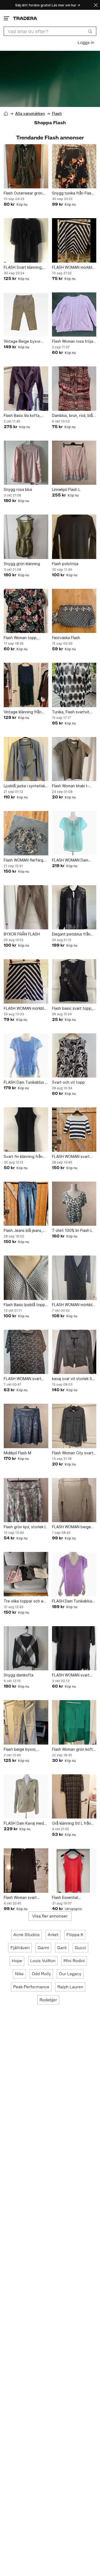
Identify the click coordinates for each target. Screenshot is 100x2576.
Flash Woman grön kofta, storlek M (74, 1749)
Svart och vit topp (68, 1082)
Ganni (43, 1948)
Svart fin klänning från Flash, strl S (23, 1157)
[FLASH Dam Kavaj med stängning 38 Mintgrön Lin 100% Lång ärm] (26, 1797)
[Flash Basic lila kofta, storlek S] (26, 389)
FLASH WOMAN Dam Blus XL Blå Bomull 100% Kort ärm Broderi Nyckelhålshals (73, 860)
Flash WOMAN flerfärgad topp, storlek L (26, 860)
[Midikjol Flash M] (26, 1426)
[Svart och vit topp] (74, 1056)
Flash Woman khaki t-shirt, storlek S (71, 786)
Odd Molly (41, 1974)
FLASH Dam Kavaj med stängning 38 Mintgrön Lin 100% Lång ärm (24, 1823)
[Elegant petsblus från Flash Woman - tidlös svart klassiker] (74, 907)
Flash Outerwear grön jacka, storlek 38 (23, 193)
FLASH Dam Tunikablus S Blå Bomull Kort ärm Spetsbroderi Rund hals (26, 1082)
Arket (53, 1935)
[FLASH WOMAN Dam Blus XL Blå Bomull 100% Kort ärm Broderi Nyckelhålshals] (74, 833)
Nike (19, 1974)
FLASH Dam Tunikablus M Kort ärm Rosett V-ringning (72, 1601)
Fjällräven (20, 1948)
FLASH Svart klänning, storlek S (23, 268)
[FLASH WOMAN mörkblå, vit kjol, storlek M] (26, 981)
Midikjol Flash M (17, 1453)
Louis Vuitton (43, 1961)
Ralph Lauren (70, 1987)
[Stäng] (96, 5)
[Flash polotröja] (74, 537)
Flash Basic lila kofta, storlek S (22, 416)
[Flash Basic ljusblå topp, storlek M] (26, 1278)
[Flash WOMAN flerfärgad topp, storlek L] (26, 833)
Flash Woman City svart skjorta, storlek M (73, 1453)
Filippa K (75, 1935)
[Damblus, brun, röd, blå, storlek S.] (74, 389)
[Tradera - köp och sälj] (6, 113)
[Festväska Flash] (74, 611)
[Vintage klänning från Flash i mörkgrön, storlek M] (26, 685)
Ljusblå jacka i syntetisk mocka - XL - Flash (24, 786)
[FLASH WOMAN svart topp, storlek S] (74, 1648)
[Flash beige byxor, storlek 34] (26, 1722)
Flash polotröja (65, 564)
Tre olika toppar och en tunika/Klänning (25, 1601)
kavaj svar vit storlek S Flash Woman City (72, 1379)
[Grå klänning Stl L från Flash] (74, 1797)
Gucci (80, 1948)
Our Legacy (70, 1974)
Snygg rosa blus (18, 489)
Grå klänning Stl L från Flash (71, 1823)
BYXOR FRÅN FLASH (22, 934)
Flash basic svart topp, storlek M (72, 1009)
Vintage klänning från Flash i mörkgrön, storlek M (25, 712)
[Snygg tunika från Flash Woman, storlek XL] (74, 166)
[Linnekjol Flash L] (74, 463)
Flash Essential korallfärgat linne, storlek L (74, 1898)
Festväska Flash (66, 638)
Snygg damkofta (19, 1675)
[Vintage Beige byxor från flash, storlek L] (26, 315)
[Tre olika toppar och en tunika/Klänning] (26, 1574)
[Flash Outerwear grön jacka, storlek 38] (26, 166)
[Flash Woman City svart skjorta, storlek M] (74, 1426)
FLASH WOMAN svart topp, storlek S (71, 1675)
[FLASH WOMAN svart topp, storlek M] (26, 1352)
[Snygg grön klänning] (26, 537)
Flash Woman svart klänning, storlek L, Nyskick (20, 1898)
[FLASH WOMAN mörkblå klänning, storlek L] (74, 1278)
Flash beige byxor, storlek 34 (20, 1749)
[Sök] (90, 31)
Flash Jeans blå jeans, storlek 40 (23, 1231)
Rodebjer (48, 2000)
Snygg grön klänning (22, 564)
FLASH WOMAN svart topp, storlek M (23, 1379)
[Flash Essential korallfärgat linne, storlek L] (74, 1871)
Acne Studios (27, 1935)
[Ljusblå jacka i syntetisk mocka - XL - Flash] (26, 759)
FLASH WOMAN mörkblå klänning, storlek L (73, 1305)
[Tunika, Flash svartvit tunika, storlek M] (74, 685)
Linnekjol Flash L (66, 489)
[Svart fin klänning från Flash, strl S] (26, 1130)
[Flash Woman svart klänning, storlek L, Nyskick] (26, 1871)
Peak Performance (31, 1987)
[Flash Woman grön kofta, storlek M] (74, 1722)
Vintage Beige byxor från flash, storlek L (22, 341)
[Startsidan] (25, 18)
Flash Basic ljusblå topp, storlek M (25, 1305)
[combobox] (50, 31)
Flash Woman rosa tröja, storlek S (73, 341)
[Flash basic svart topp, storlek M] (74, 981)
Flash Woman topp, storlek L (21, 638)
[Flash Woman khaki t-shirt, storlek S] (74, 759)
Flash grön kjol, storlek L (25, 1527)
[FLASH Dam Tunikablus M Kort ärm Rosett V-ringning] (74, 1574)
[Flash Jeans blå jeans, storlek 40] (26, 1204)
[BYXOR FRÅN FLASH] (26, 907)
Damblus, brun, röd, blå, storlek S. (73, 416)
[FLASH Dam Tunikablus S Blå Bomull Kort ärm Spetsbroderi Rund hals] (26, 1056)
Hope (17, 1961)
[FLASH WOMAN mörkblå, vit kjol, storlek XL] (74, 240)
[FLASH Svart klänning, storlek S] (26, 240)
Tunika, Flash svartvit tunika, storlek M (71, 712)
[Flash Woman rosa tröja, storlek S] (74, 315)
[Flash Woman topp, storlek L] (26, 611)
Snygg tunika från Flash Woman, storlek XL (73, 193)
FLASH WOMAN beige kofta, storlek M (71, 1527)
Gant (62, 1948)
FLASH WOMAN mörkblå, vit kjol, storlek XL (74, 268)
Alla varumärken (30, 113)
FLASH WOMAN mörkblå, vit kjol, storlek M (25, 1009)
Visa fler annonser (50, 1916)
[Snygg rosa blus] (26, 463)
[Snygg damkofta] (26, 1648)
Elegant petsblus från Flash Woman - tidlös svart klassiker (71, 934)
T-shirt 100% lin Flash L (72, 1230)
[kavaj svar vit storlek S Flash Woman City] (74, 1352)
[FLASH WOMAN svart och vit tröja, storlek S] (74, 1130)
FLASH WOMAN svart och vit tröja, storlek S (72, 1157)
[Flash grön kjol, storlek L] (26, 1500)
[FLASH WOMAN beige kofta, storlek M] (74, 1500)
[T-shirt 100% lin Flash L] (74, 1204)
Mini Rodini (74, 1961)
